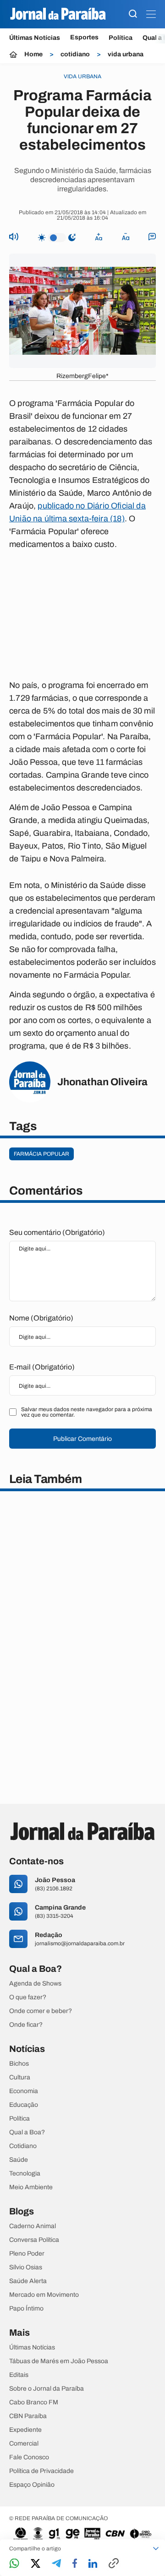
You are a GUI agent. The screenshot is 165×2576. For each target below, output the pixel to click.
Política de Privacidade (41, 2471)
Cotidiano (23, 2146)
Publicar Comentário (82, 1439)
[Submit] (133, 14)
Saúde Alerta (28, 2281)
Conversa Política (34, 2240)
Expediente (25, 2430)
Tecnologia (25, 2174)
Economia (24, 2091)
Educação (24, 2105)
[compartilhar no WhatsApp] (14, 2564)
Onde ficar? (26, 2025)
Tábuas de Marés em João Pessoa (59, 2361)
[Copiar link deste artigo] (114, 2564)
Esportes (84, 38)
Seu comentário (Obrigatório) (57, 1232)
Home (33, 54)
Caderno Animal (33, 2226)
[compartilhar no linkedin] (93, 2564)
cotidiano (75, 54)
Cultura (20, 2078)
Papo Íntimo (26, 2309)
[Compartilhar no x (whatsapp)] (36, 2564)
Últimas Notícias (35, 38)
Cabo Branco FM (34, 2403)
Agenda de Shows (35, 1984)
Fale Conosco (29, 2457)
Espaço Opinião (32, 2485)
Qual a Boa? (27, 2132)
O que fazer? (28, 1997)
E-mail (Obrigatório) (42, 1367)
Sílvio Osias (26, 2268)
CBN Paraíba (28, 2416)
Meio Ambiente (31, 2187)
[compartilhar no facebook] (75, 2564)
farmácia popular (41, 1154)
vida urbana (126, 54)
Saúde (19, 2160)
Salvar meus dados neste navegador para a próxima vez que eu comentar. (87, 1412)
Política (121, 38)
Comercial (24, 2444)
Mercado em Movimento (44, 2295)
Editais (19, 2375)
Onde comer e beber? (41, 2011)
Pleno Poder (27, 2254)
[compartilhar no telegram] (56, 2564)
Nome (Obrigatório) (41, 1318)
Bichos (19, 2064)
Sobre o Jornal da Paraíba (47, 2389)
